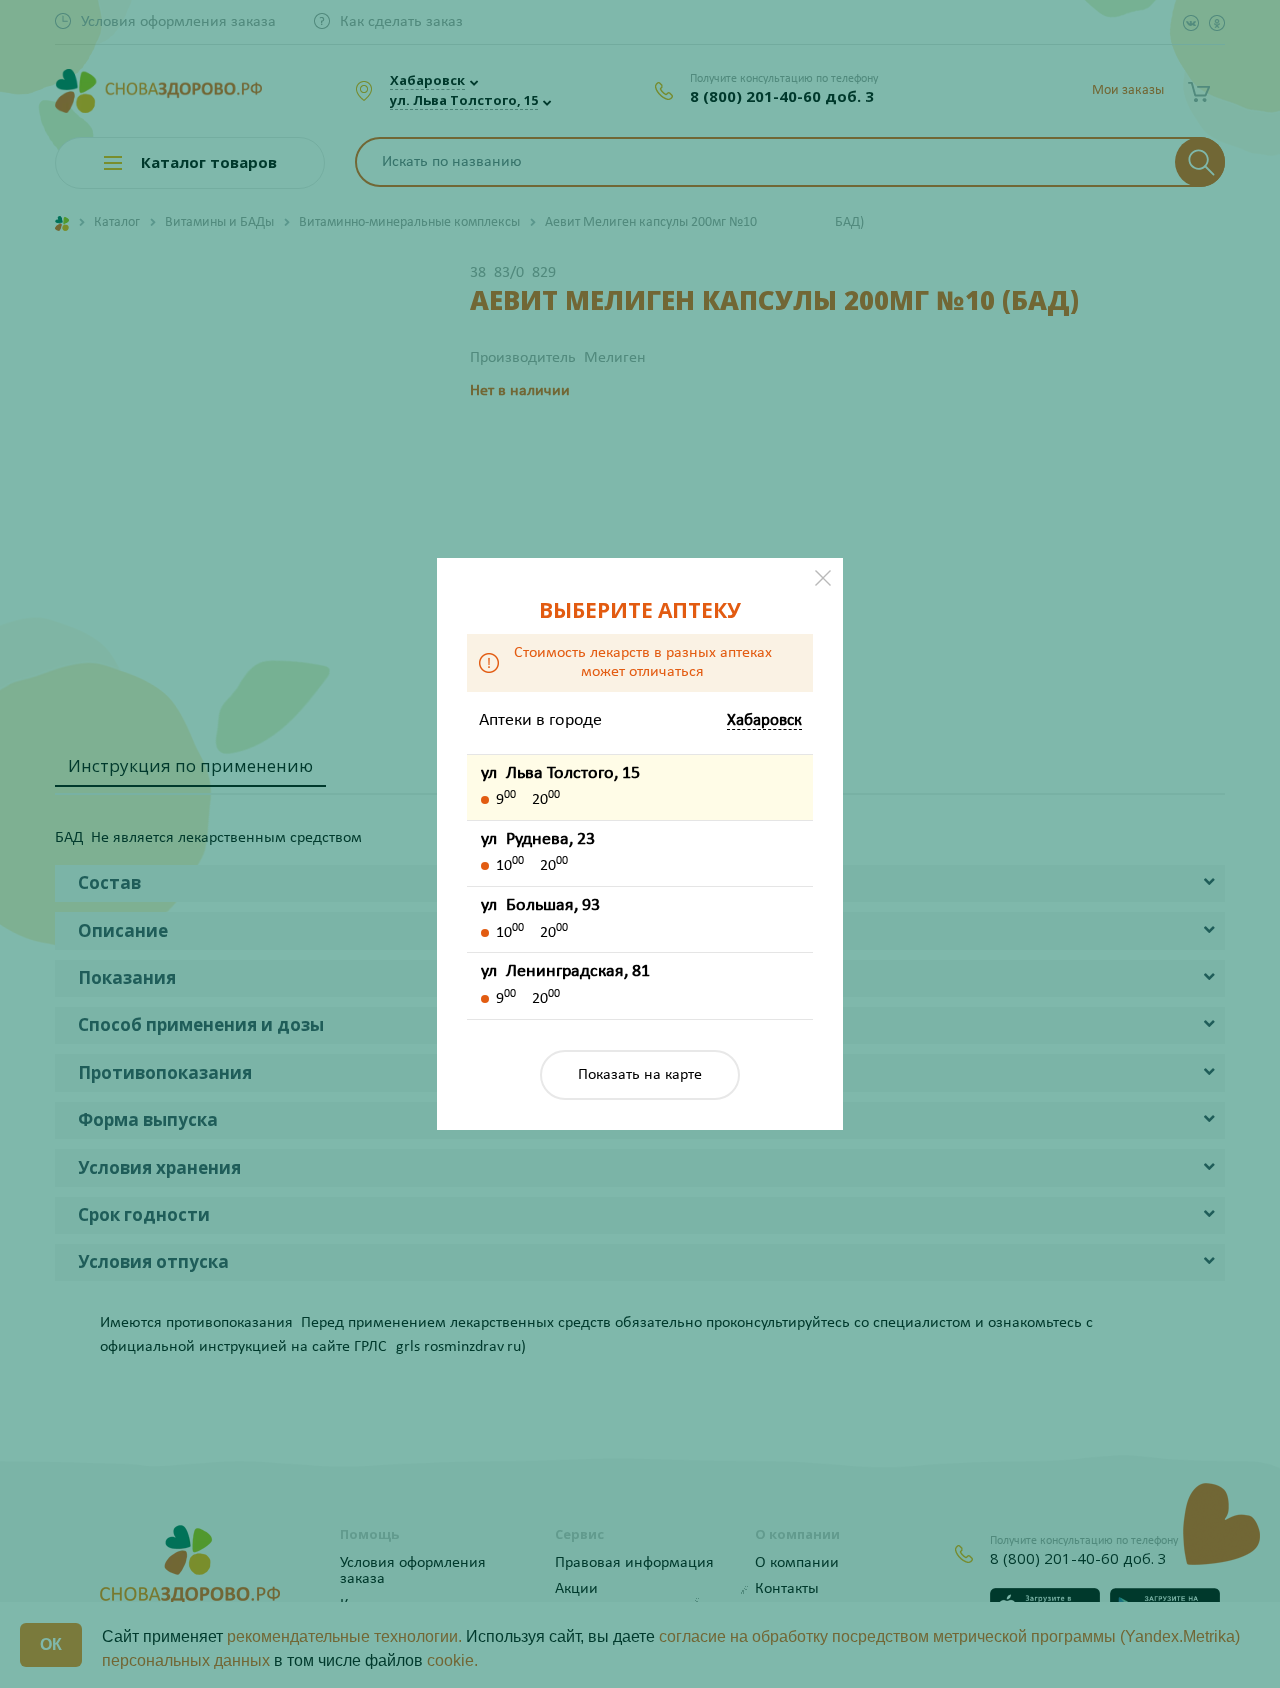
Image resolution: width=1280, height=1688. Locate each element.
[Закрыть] (823, 578)
